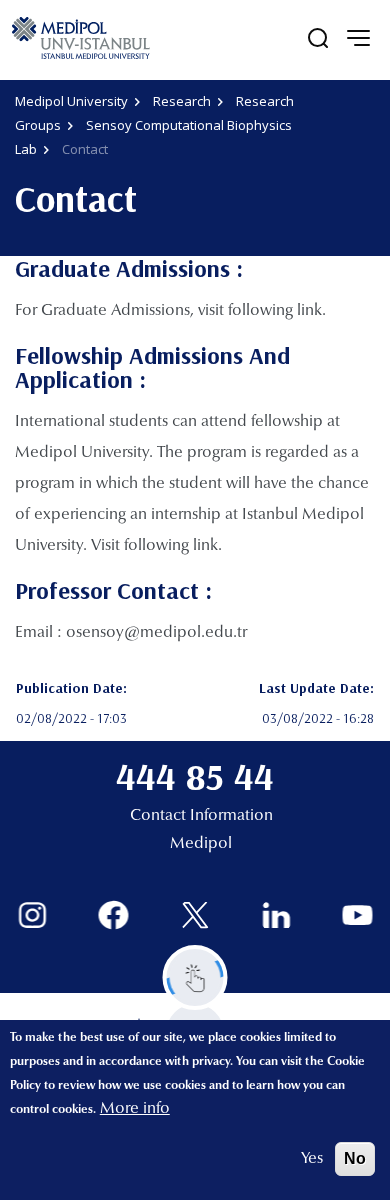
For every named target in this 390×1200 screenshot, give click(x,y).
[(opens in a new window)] (32, 915)
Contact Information (201, 816)
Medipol (201, 844)
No (355, 1158)
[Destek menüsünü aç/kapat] (195, 977)
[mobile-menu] (358, 38)
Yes (312, 1159)
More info (135, 1109)
